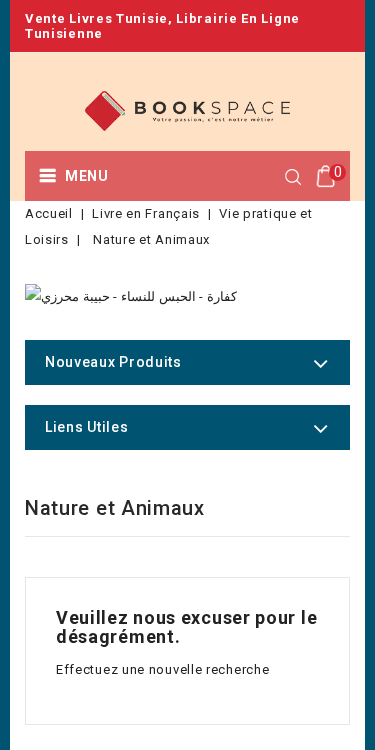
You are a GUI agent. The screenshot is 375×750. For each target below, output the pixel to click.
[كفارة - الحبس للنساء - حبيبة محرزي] (131, 296)
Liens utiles (86, 427)
